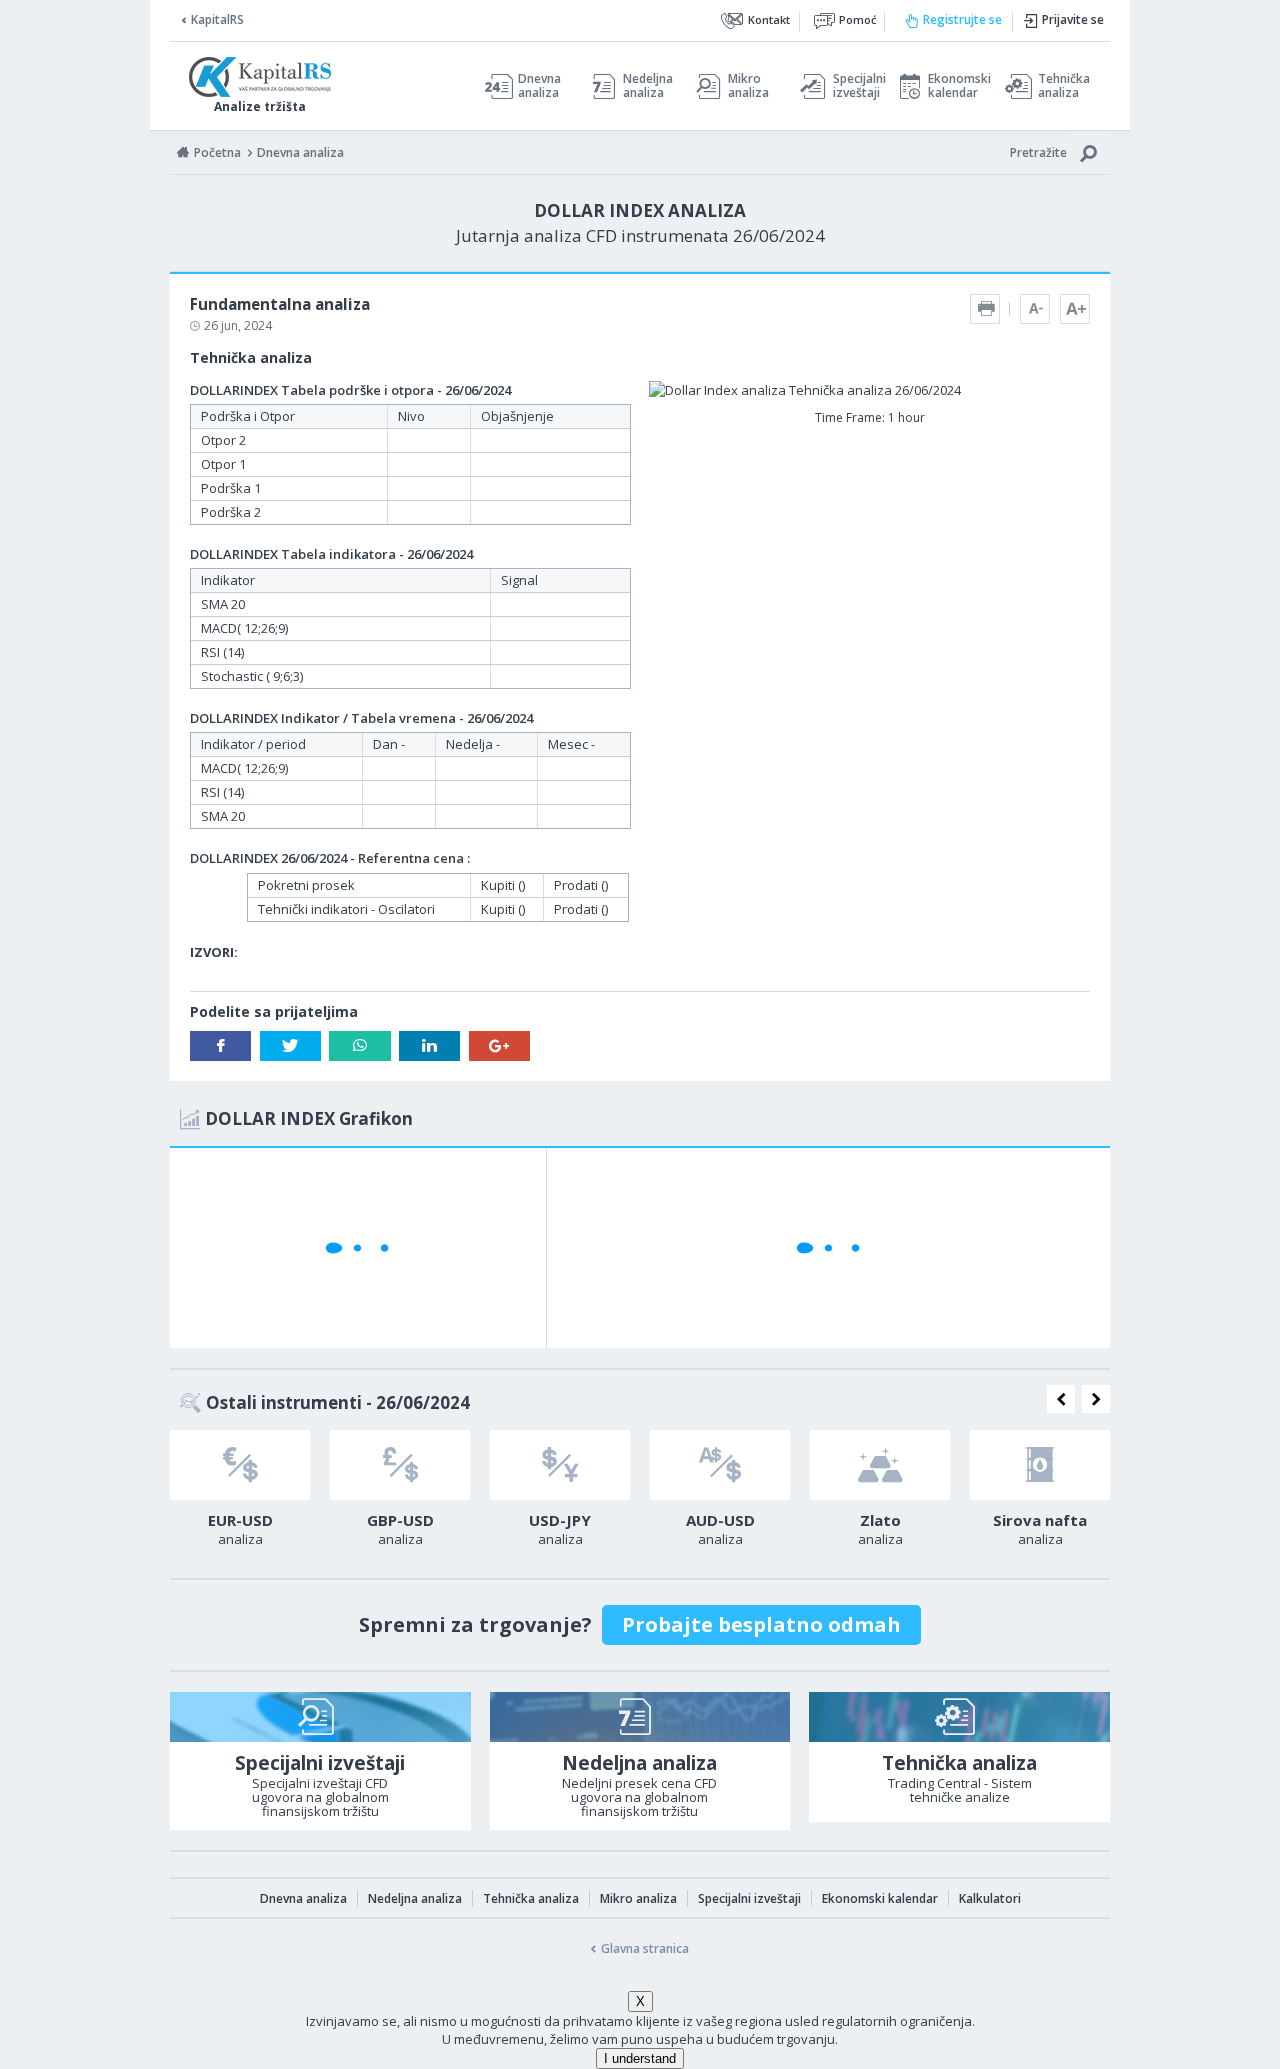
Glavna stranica (645, 1948)
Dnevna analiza (539, 86)
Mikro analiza (748, 86)
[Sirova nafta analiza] (1040, 1465)
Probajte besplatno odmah (761, 1624)
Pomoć (857, 19)
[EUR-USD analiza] (240, 1465)
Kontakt (769, 19)
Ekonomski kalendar (956, 86)
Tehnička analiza (1064, 86)
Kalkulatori (990, 1898)
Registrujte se (962, 19)
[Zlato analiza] (880, 1465)
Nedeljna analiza (648, 86)
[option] (240, 1494)
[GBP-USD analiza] (400, 1465)
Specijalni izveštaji (854, 86)
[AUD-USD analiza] (720, 1465)
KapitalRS (217, 19)
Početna (217, 152)
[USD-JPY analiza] (560, 1465)
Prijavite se (1073, 19)
